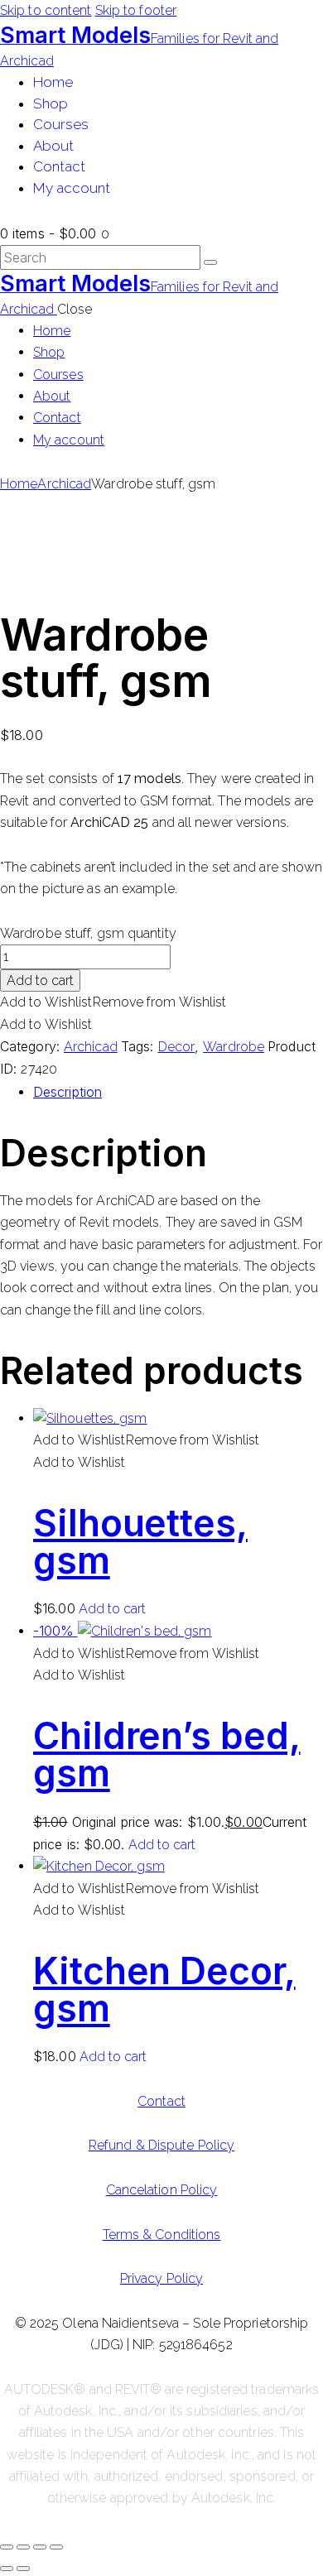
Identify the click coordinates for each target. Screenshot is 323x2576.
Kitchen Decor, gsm (164, 1990)
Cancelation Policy (162, 2190)
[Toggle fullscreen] (23, 2547)
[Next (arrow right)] (23, 2569)
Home (19, 484)
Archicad (64, 484)
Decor (177, 1047)
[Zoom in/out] (7, 2547)
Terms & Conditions (162, 2235)
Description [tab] (67, 1092)
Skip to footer (136, 10)
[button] (113, 1002)
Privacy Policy (161, 2278)
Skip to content (46, 10)
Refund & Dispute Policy (161, 2145)
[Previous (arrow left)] (7, 2569)
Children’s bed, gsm (167, 1754)
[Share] (40, 2547)
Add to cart (40, 980)
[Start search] (210, 262)
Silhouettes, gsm (140, 1542)
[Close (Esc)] (56, 2547)
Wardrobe (234, 1047)
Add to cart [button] (112, 1609)
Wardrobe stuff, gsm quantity (88, 933)
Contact (161, 2101)
